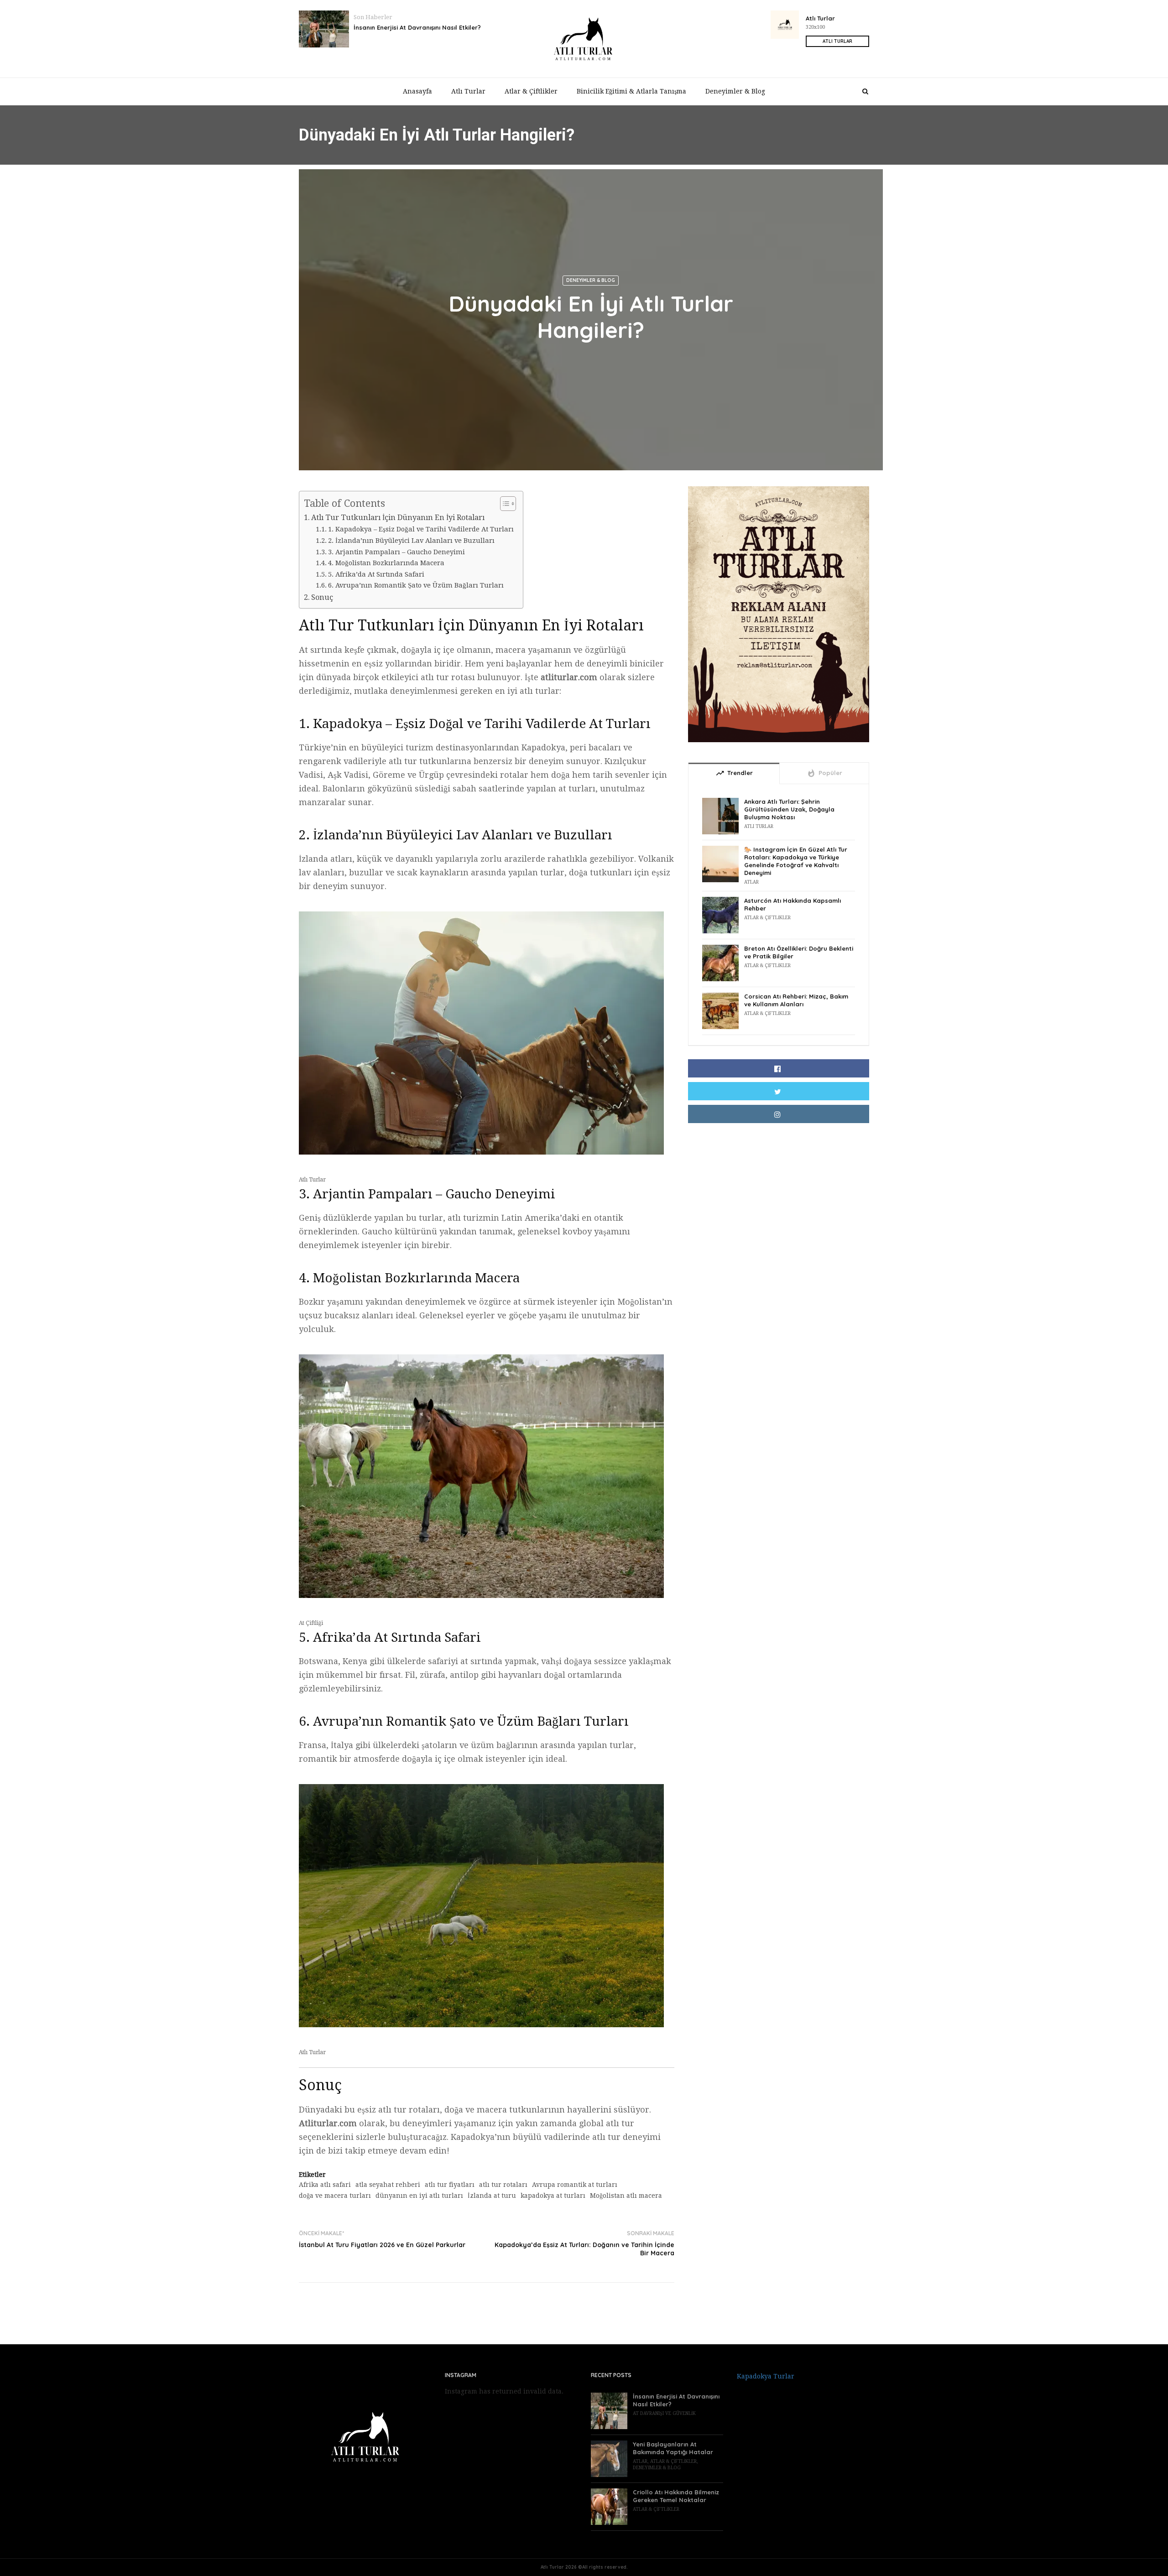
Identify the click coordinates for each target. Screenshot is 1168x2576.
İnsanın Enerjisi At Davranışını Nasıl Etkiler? (417, 27)
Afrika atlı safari (325, 2185)
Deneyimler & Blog (735, 91)
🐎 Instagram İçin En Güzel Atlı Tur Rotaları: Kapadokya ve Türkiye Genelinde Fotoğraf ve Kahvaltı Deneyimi (796, 861)
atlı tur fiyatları (450, 2185)
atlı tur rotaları (503, 2185)
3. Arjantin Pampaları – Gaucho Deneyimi (396, 552)
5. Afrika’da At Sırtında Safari (376, 574)
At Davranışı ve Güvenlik (664, 2413)
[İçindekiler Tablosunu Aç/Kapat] (503, 504)
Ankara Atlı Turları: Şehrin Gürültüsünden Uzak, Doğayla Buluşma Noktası (789, 809)
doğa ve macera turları (335, 2196)
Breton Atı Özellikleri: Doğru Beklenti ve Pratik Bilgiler (799, 952)
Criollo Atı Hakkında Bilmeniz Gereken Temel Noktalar (676, 2496)
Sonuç (322, 597)
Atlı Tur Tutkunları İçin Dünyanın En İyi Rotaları (398, 518)
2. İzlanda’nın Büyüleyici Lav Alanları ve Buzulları (411, 541)
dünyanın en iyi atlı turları (419, 2196)
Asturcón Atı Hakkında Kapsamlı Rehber (793, 904)
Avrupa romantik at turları (575, 2185)
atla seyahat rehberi (388, 2185)
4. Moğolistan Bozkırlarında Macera (386, 563)
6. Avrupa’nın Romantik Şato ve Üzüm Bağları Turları (416, 585)
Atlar (751, 882)
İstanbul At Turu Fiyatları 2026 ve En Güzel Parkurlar (382, 2245)
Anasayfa (417, 91)
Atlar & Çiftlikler (531, 91)
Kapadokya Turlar (766, 2376)
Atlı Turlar (468, 91)
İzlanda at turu (492, 2196)
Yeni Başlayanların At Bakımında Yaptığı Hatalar (673, 2448)
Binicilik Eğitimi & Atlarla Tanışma (631, 91)
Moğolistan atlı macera (626, 2196)
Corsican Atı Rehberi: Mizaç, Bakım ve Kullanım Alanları (796, 1000)
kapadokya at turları (553, 2196)
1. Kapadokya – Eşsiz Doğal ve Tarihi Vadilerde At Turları (421, 529)
